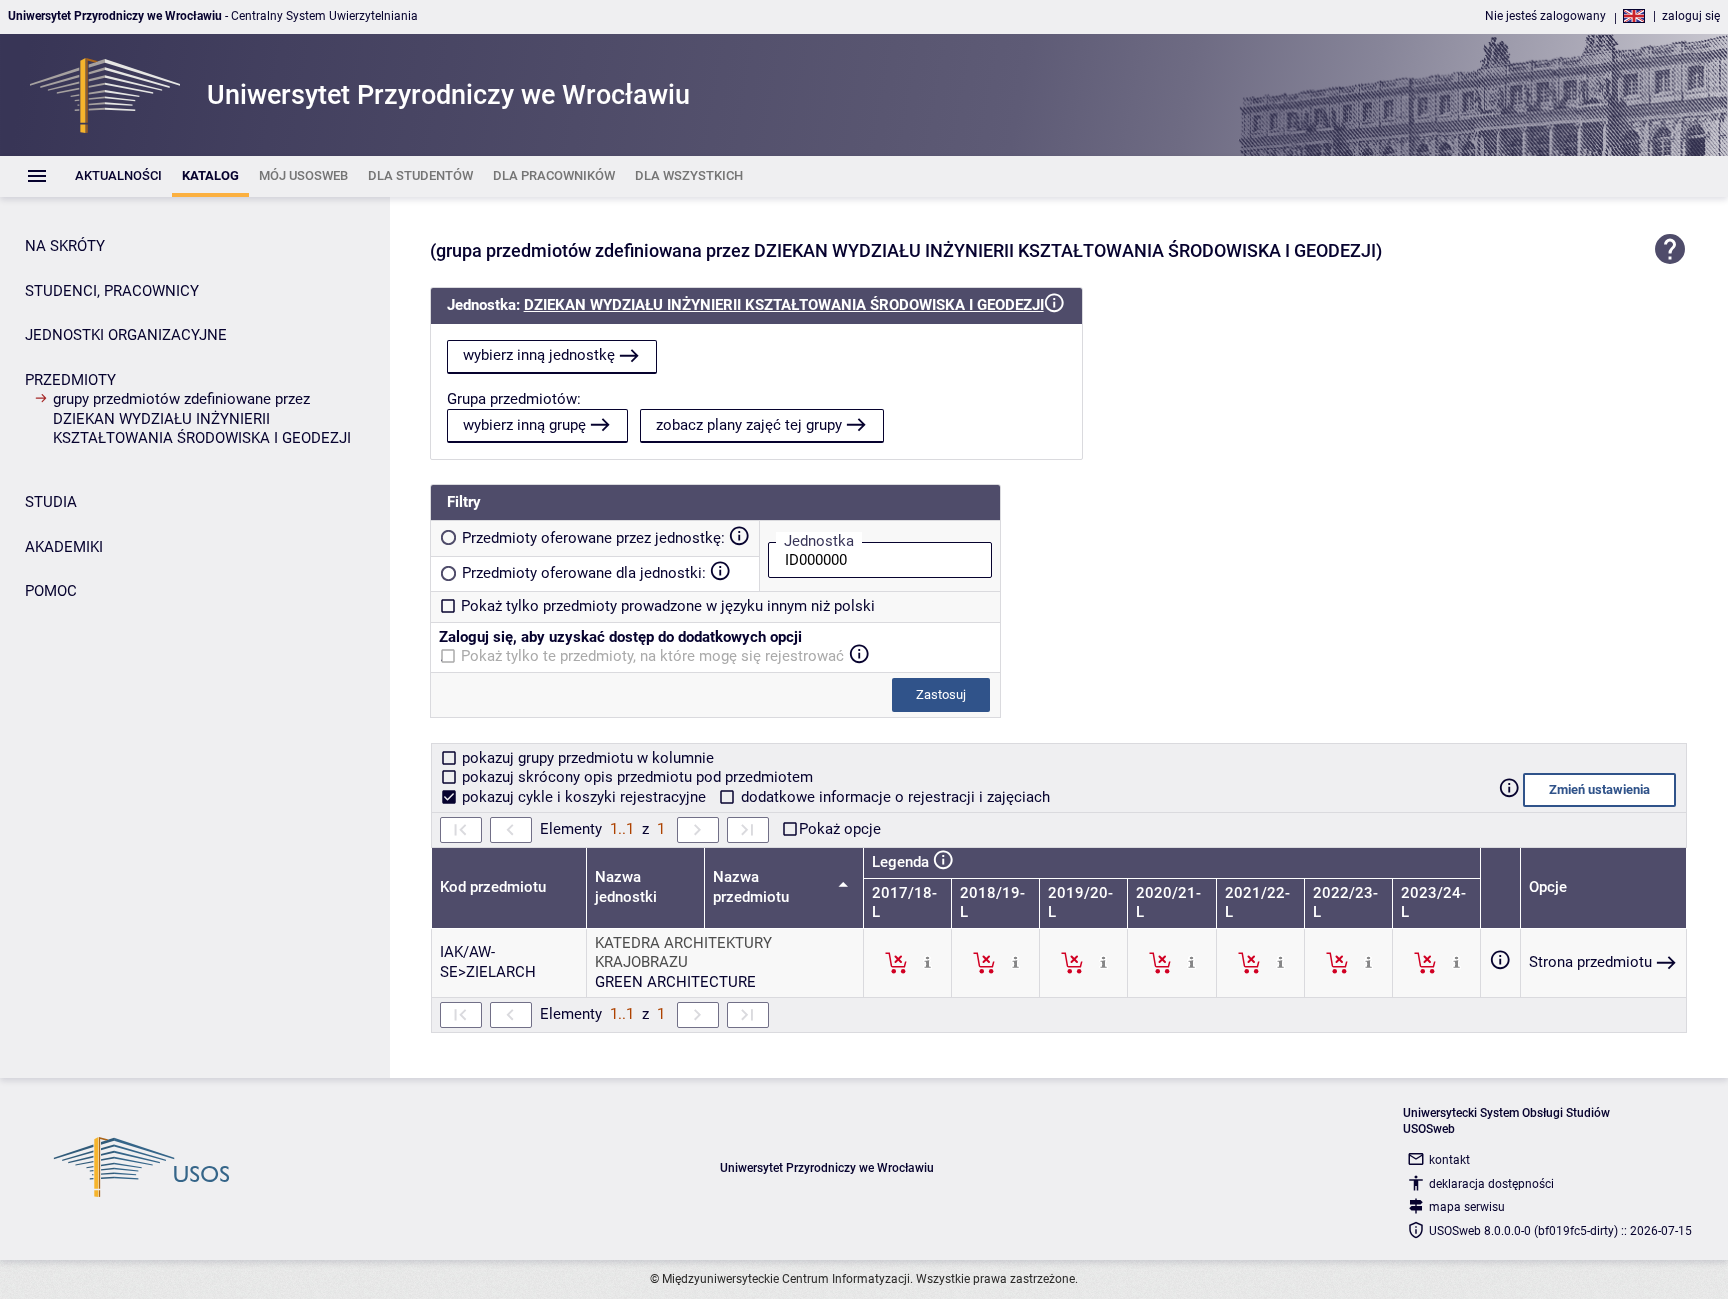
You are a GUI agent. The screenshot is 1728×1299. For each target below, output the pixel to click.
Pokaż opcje (840, 829)
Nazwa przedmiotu (753, 887)
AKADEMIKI (64, 547)
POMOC (51, 591)
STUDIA (51, 502)
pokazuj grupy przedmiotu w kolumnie (586, 758)
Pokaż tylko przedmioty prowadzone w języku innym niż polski (668, 606)
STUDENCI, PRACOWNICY (112, 291)
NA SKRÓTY (65, 246)
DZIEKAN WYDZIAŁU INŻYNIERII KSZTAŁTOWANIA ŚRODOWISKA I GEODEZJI (784, 305)
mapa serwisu (1467, 1207)
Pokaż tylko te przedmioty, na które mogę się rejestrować (652, 656)
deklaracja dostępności (1491, 1184)
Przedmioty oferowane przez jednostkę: (593, 538)
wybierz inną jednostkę (539, 355)
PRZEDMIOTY (70, 380)
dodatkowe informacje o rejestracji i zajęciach (893, 797)
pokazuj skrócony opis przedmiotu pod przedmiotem (635, 777)
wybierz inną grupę (524, 425)
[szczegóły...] (927, 962)
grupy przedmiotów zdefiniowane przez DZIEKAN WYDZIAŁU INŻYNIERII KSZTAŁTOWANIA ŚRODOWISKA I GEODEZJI (202, 418)
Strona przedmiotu (1590, 962)
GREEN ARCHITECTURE (675, 982)
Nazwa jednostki (626, 887)
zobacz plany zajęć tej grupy (749, 425)
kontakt (1449, 1160)
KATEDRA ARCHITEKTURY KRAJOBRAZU (683, 953)
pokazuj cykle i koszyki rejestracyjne (584, 797)
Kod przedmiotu (493, 887)
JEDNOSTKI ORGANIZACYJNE (126, 335)
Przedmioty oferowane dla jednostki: (584, 573)
